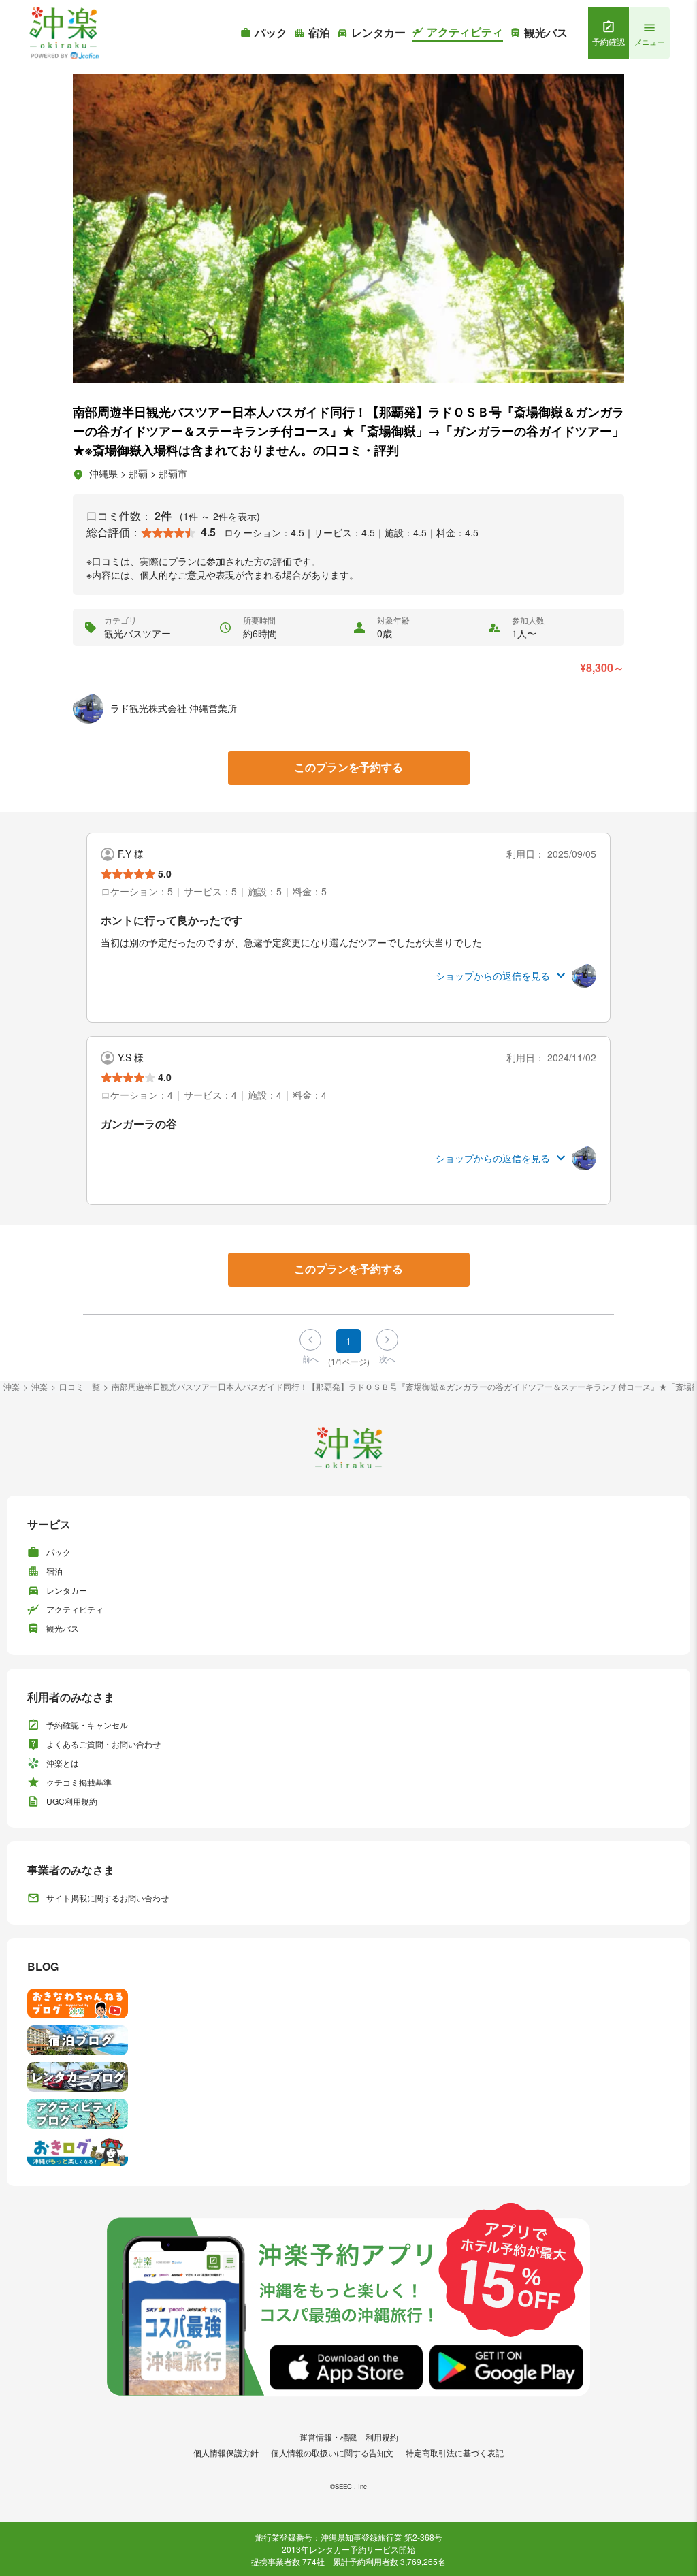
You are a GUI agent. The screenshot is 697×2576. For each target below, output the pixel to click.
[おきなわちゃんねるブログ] (348, 2003)
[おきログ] (348, 2151)
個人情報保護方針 (226, 2452)
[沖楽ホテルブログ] (348, 2040)
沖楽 (12, 1386)
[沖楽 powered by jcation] (63, 33)
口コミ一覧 (80, 1386)
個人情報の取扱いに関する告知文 (332, 2452)
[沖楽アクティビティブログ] (348, 2114)
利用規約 (382, 2437)
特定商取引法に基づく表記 (455, 2452)
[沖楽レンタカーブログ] (348, 2077)
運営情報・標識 (328, 2437)
